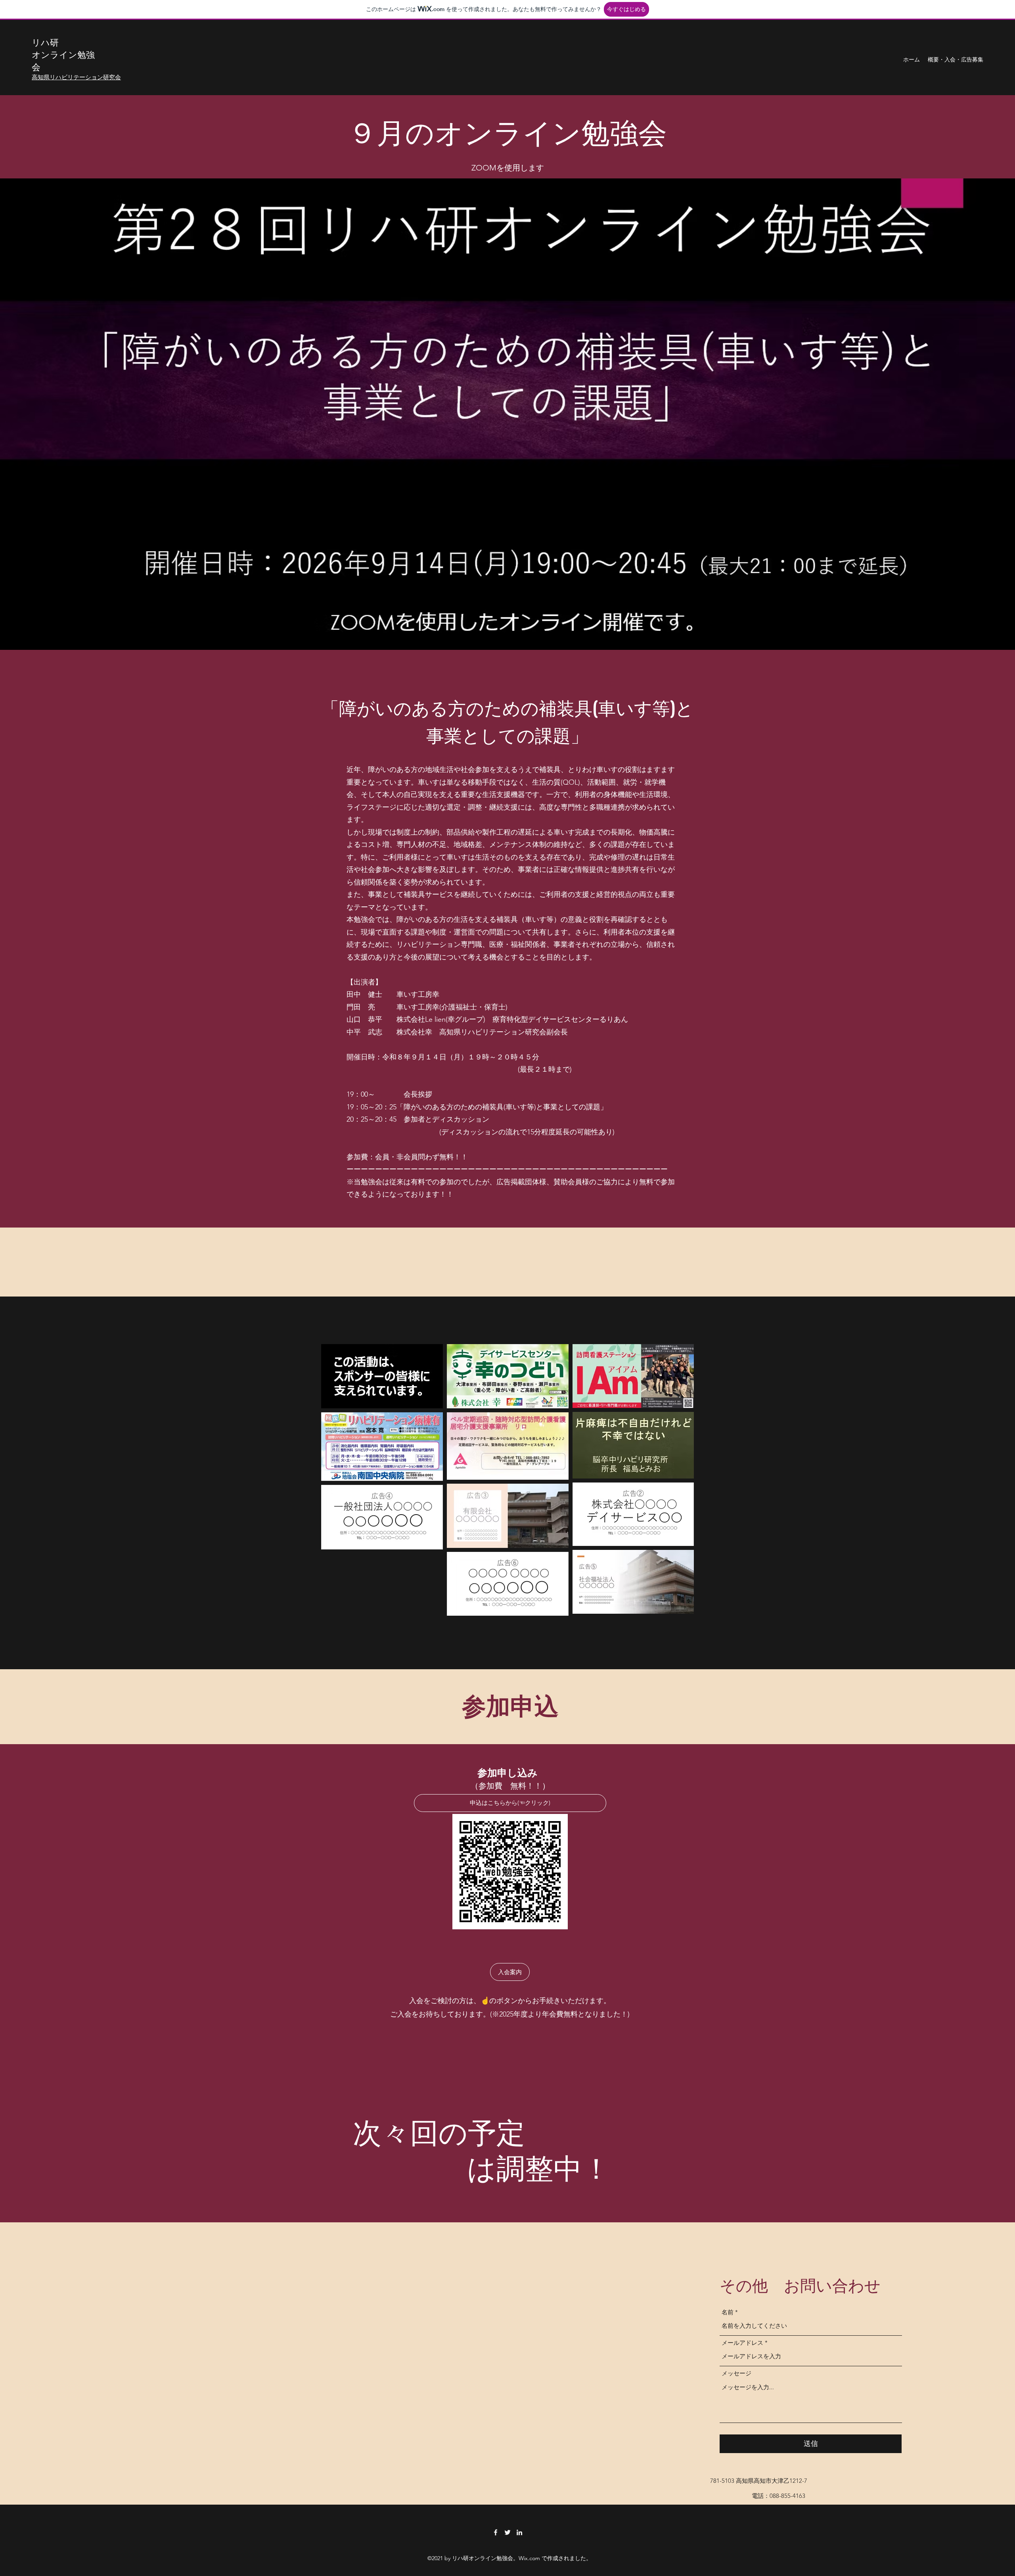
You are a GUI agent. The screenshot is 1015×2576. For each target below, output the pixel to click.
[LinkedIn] (519, 2532)
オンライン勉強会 (63, 60)
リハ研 (45, 42)
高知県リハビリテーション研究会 (76, 77)
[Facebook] (496, 2532)
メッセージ (736, 2373)
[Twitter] (507, 2532)
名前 (728, 2312)
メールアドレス (742, 2343)
